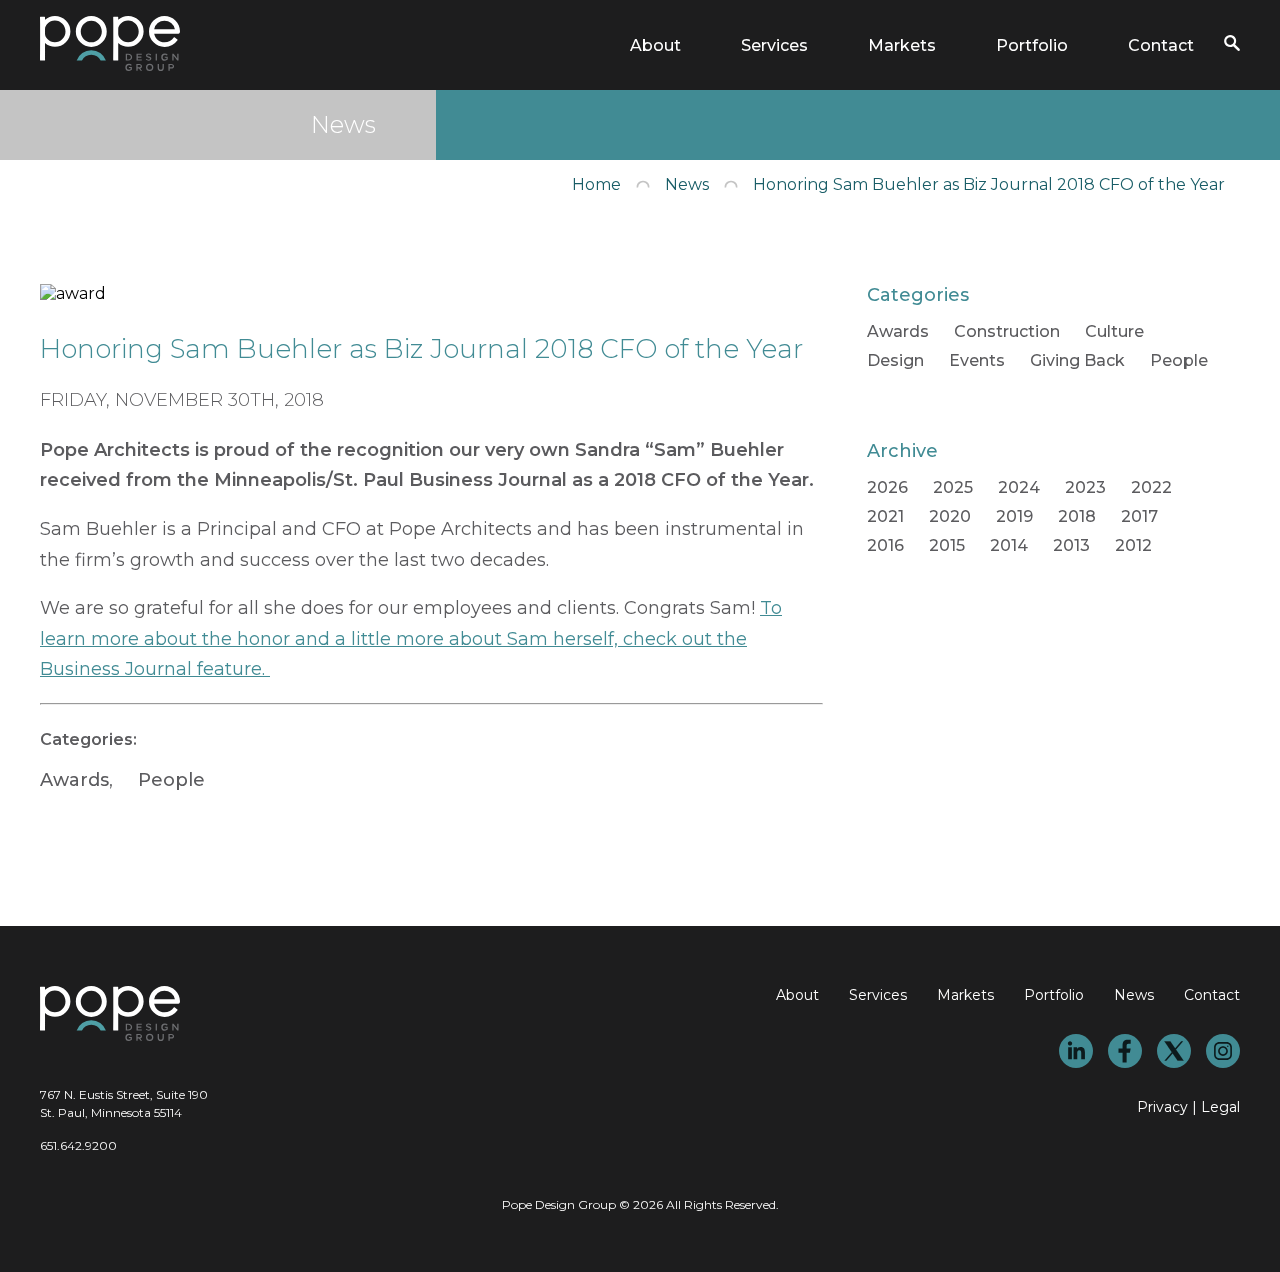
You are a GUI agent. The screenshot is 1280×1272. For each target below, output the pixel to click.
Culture (1114, 331)
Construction (1007, 331)
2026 (887, 487)
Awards (74, 780)
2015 (947, 545)
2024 (1019, 487)
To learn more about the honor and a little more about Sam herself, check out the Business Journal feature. (411, 638)
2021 (885, 516)
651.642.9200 (78, 1145)
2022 (1151, 487)
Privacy (1162, 1107)
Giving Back (1077, 360)
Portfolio (1032, 45)
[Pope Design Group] (110, 65)
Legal (1220, 1107)
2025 (953, 487)
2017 (1139, 516)
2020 (950, 516)
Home (596, 184)
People (171, 780)
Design (895, 360)
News (687, 184)
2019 (1014, 516)
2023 (1085, 487)
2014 (1009, 545)
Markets (902, 45)
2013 (1071, 545)
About (655, 45)
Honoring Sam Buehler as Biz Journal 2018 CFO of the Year (989, 184)
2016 (885, 545)
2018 (1077, 516)
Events (977, 360)
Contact (1161, 45)
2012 (1133, 545)
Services (774, 45)
